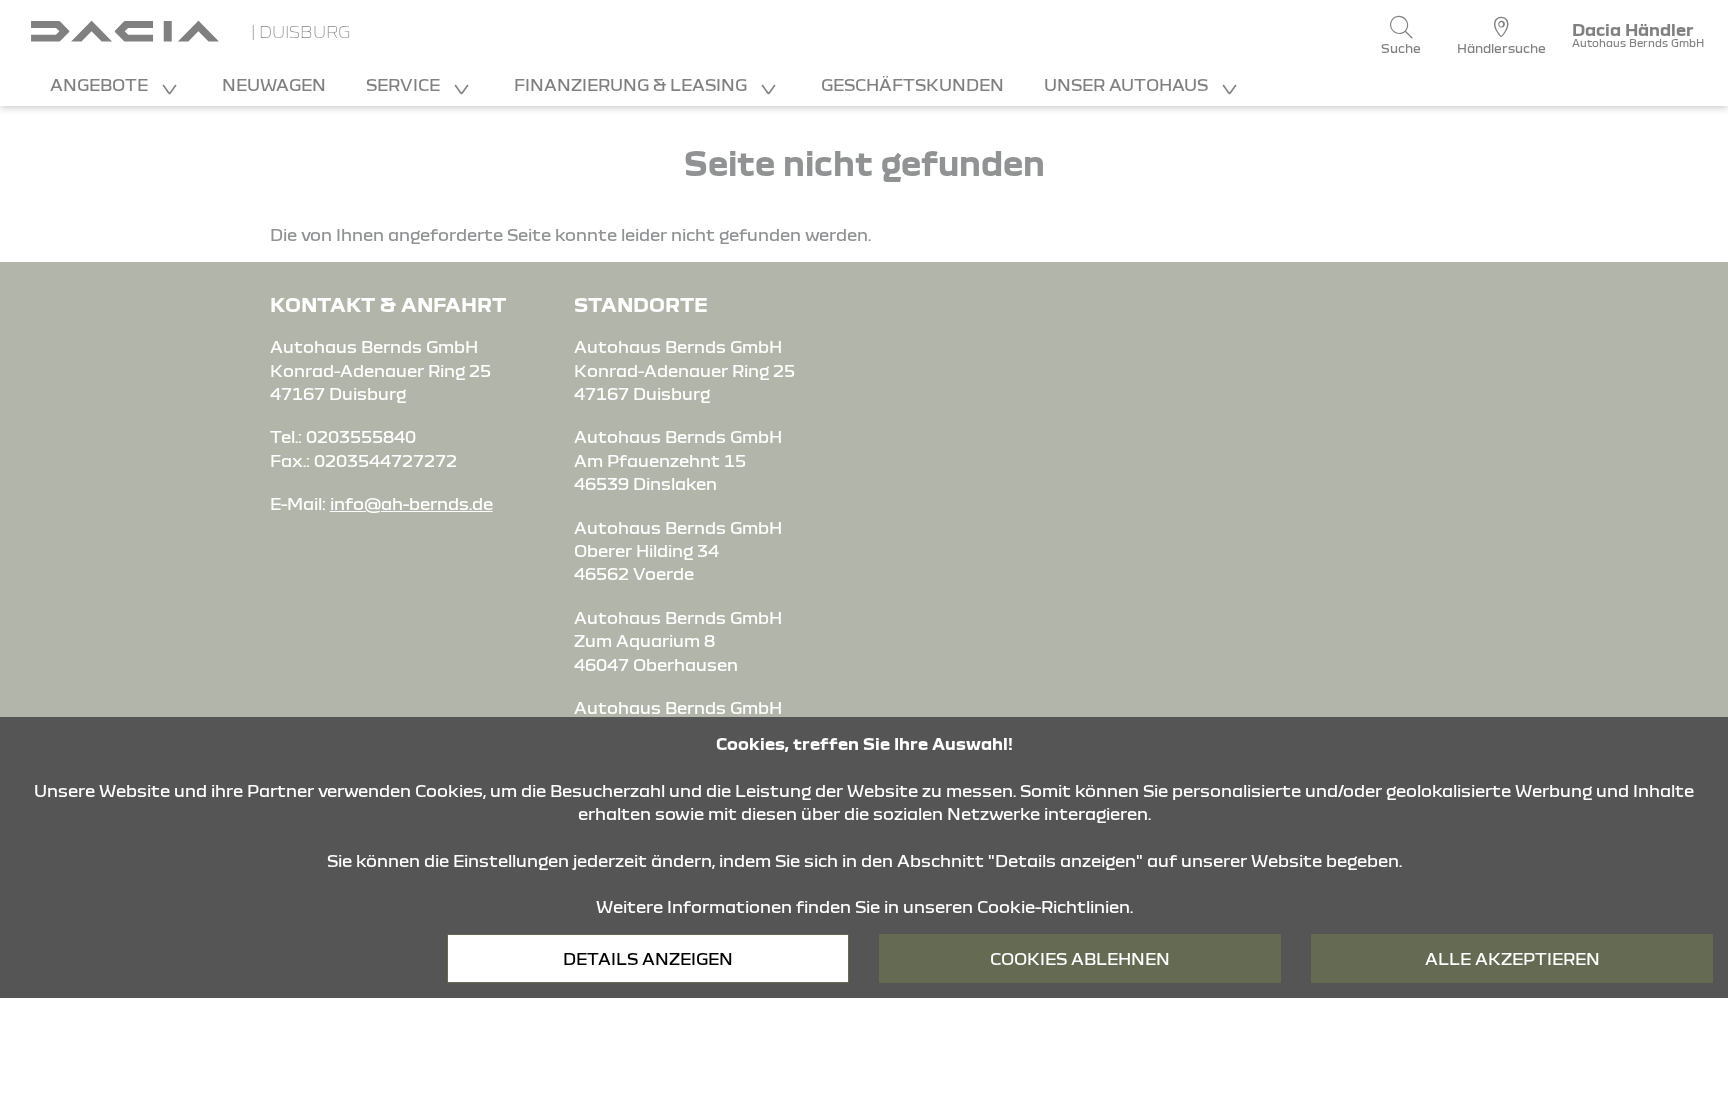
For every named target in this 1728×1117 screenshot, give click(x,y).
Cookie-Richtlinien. (1055, 906)
